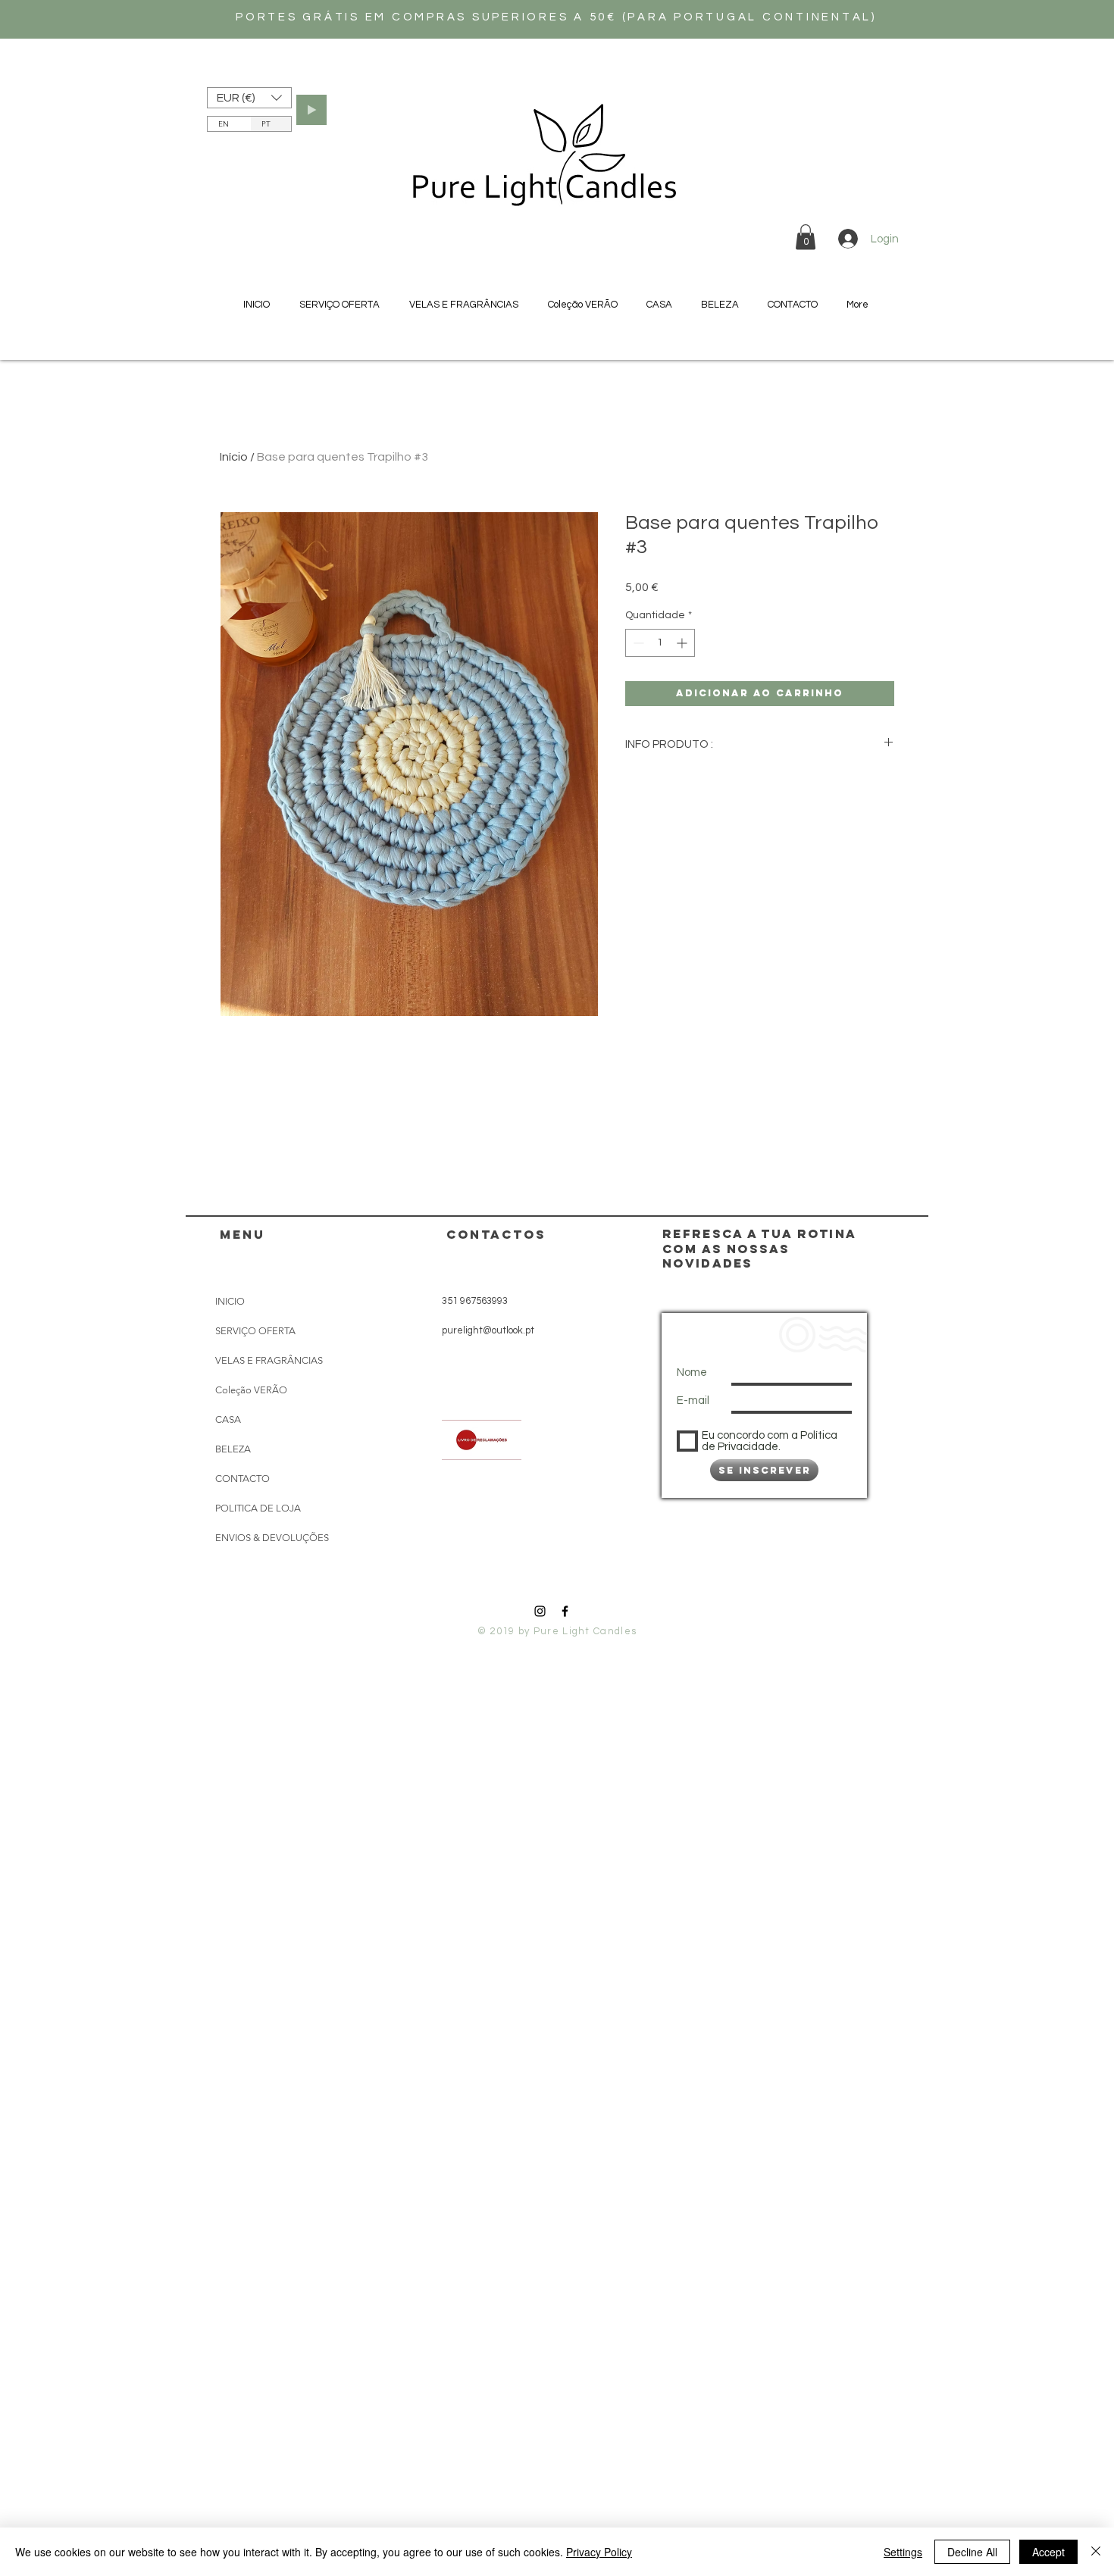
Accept (1048, 2552)
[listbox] (249, 98)
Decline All (972, 2552)
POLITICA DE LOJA (258, 1508)
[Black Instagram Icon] (540, 1611)
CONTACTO (243, 1479)
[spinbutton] (660, 643)
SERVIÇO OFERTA (255, 1331)
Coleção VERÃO (251, 1390)
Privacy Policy (599, 2552)
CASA (228, 1419)
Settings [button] (903, 2552)
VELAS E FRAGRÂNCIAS (269, 1360)
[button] (249, 98)
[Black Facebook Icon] (565, 1611)
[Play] (311, 110)
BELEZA (233, 1449)
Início (234, 457)
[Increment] (683, 643)
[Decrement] (637, 643)
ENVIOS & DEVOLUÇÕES (272, 1538)
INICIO (230, 1301)
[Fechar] (1096, 2552)
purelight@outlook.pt (488, 1330)
